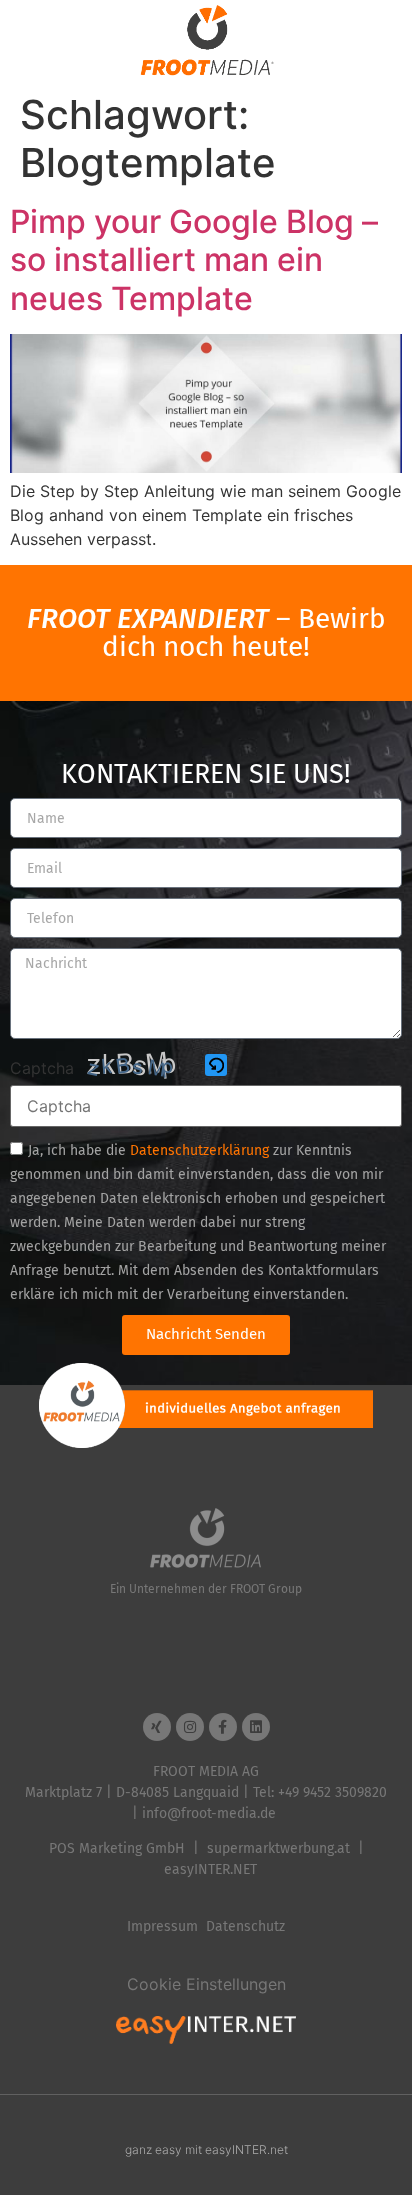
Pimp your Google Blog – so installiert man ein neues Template (194, 260)
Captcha (42, 1068)
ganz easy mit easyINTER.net (206, 2149)
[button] (217, 1066)
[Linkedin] (256, 1727)
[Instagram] (190, 1727)
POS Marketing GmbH (117, 1848)
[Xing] (157, 1727)
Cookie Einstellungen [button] (206, 1984)
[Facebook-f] (223, 1727)
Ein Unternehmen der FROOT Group (206, 1589)
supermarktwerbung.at (278, 1848)
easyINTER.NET (210, 1869)
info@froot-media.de (209, 1813)
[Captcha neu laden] (216, 1065)
